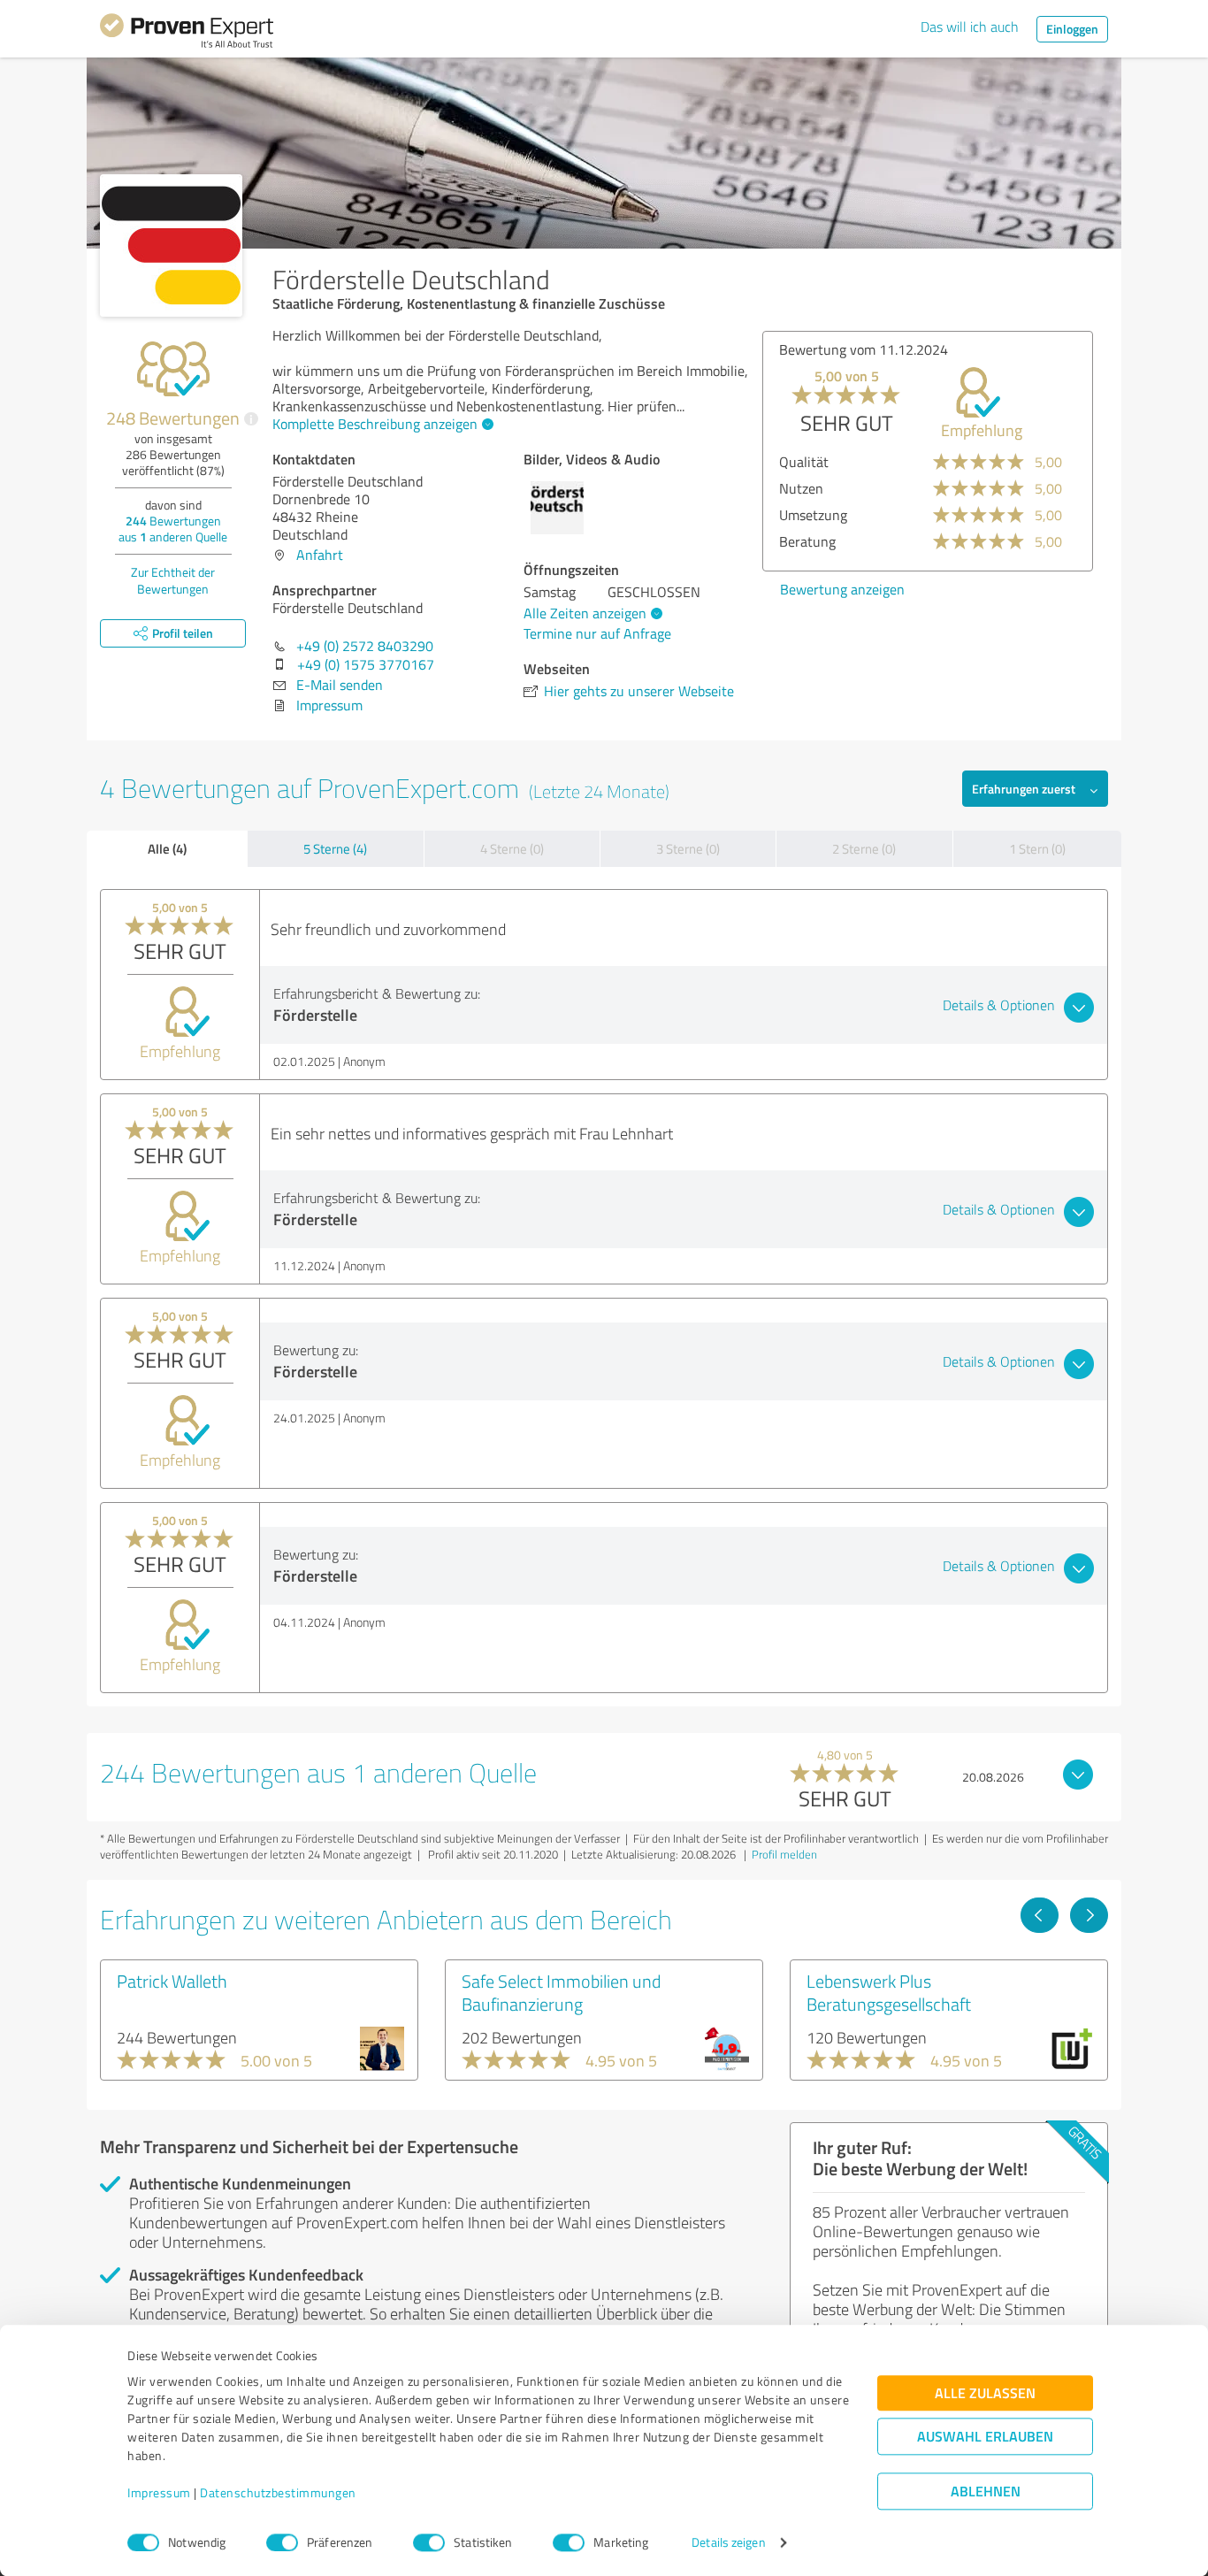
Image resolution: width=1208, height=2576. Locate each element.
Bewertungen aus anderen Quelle (173, 529)
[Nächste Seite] (1089, 1915)
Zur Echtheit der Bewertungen (173, 580)
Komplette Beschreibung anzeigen (375, 424)
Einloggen (1072, 29)
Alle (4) (167, 848)
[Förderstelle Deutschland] (171, 245)
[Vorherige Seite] (1040, 1915)
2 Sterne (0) (864, 849)
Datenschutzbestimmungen (278, 2493)
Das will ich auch (970, 27)
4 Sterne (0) (512, 849)
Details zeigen (728, 2543)
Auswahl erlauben (985, 2437)
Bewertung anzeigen (842, 589)
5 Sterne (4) (335, 849)
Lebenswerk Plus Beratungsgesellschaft (889, 1992)
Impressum (159, 2493)
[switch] (282, 2542)
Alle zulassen (985, 2393)
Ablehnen (986, 2492)
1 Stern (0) (1037, 849)
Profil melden (784, 1854)
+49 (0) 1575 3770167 (366, 664)
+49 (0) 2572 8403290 (365, 646)
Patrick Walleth (172, 1981)
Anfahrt (320, 555)
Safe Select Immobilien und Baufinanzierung (561, 1992)
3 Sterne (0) (688, 849)
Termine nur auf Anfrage (597, 633)
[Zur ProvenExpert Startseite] (187, 34)
